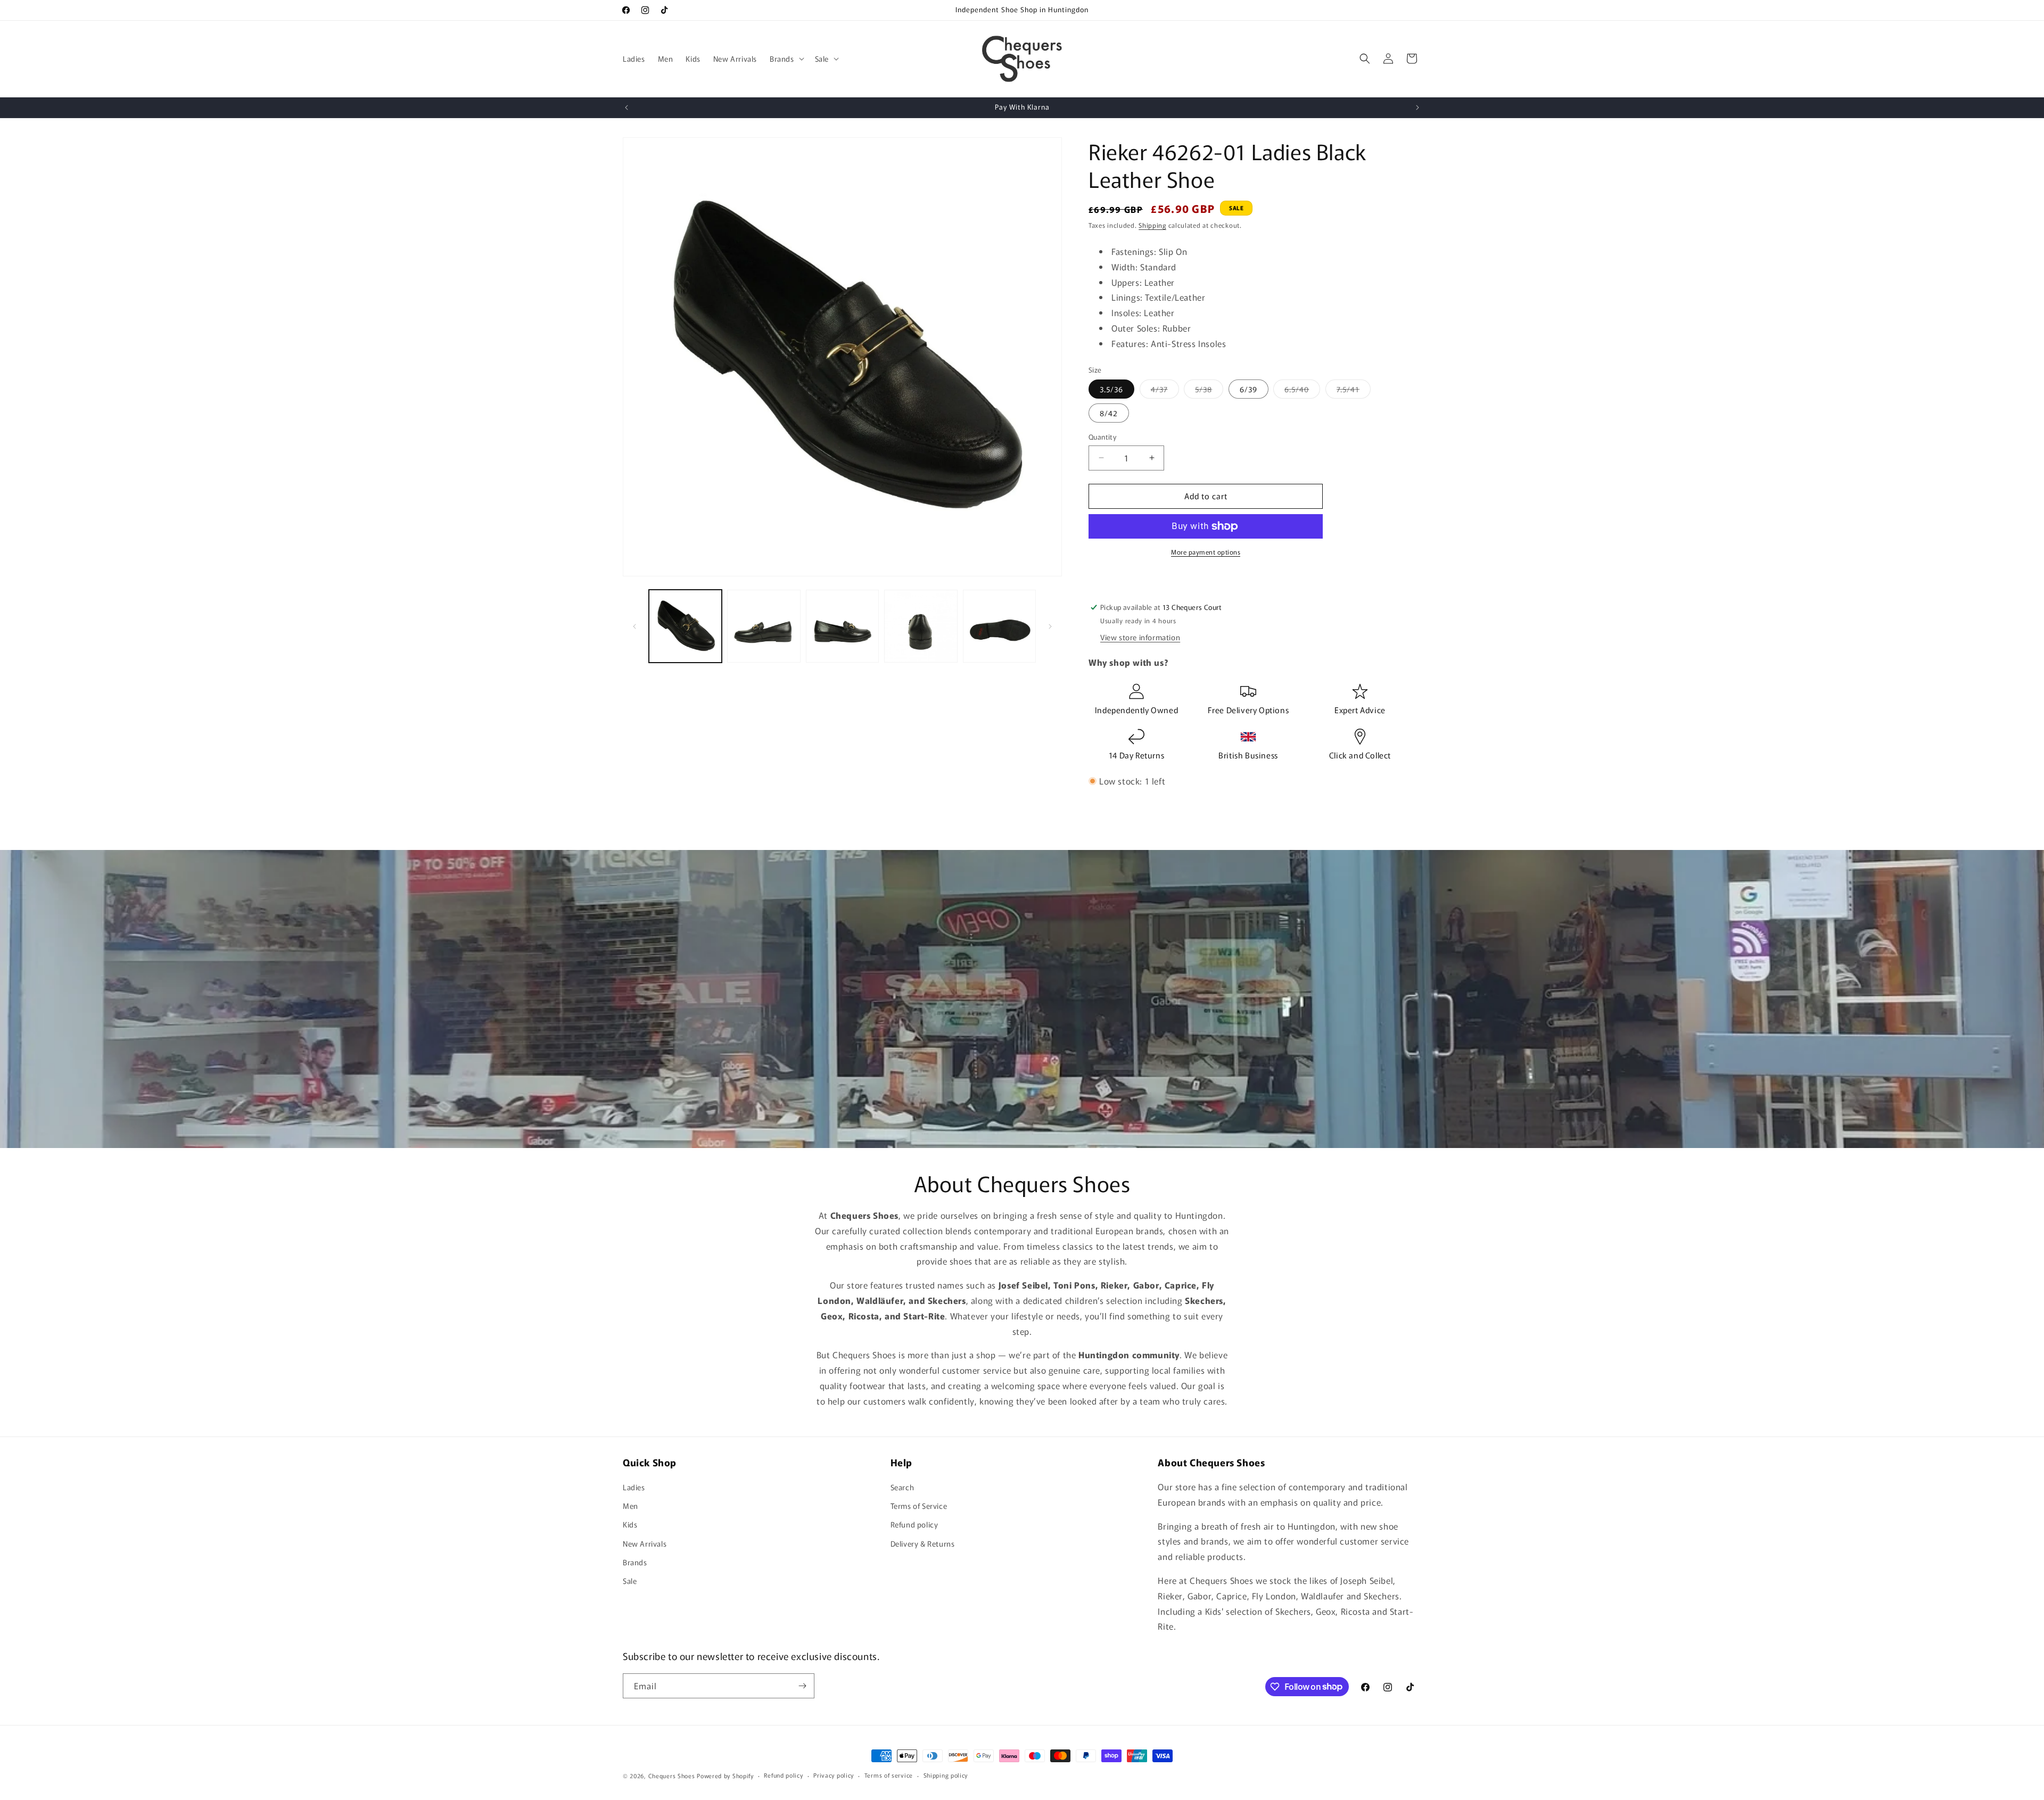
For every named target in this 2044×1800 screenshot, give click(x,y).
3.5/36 (1111, 389)
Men (630, 1506)
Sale (630, 1581)
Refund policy (914, 1524)
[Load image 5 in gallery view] (999, 626)
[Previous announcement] (627, 108)
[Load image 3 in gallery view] (842, 626)
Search (903, 1487)
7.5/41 (1354, 391)
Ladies (634, 1487)
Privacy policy (834, 1775)
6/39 (1248, 389)
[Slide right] (1050, 626)
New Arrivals (645, 1543)
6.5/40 (1302, 391)
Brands (635, 1562)
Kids (630, 1524)
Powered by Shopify (725, 1776)
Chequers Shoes (672, 1776)
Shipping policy (946, 1775)
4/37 (1165, 391)
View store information (1140, 638)
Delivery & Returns (923, 1543)
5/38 (1209, 391)
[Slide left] (634, 626)
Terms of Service (919, 1506)
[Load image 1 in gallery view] (685, 626)
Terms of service (889, 1775)
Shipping (1152, 225)
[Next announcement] (1417, 108)
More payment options (1206, 552)
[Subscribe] (802, 1686)
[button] (786, 59)
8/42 (1109, 413)
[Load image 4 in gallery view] (921, 626)
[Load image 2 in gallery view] (764, 626)
